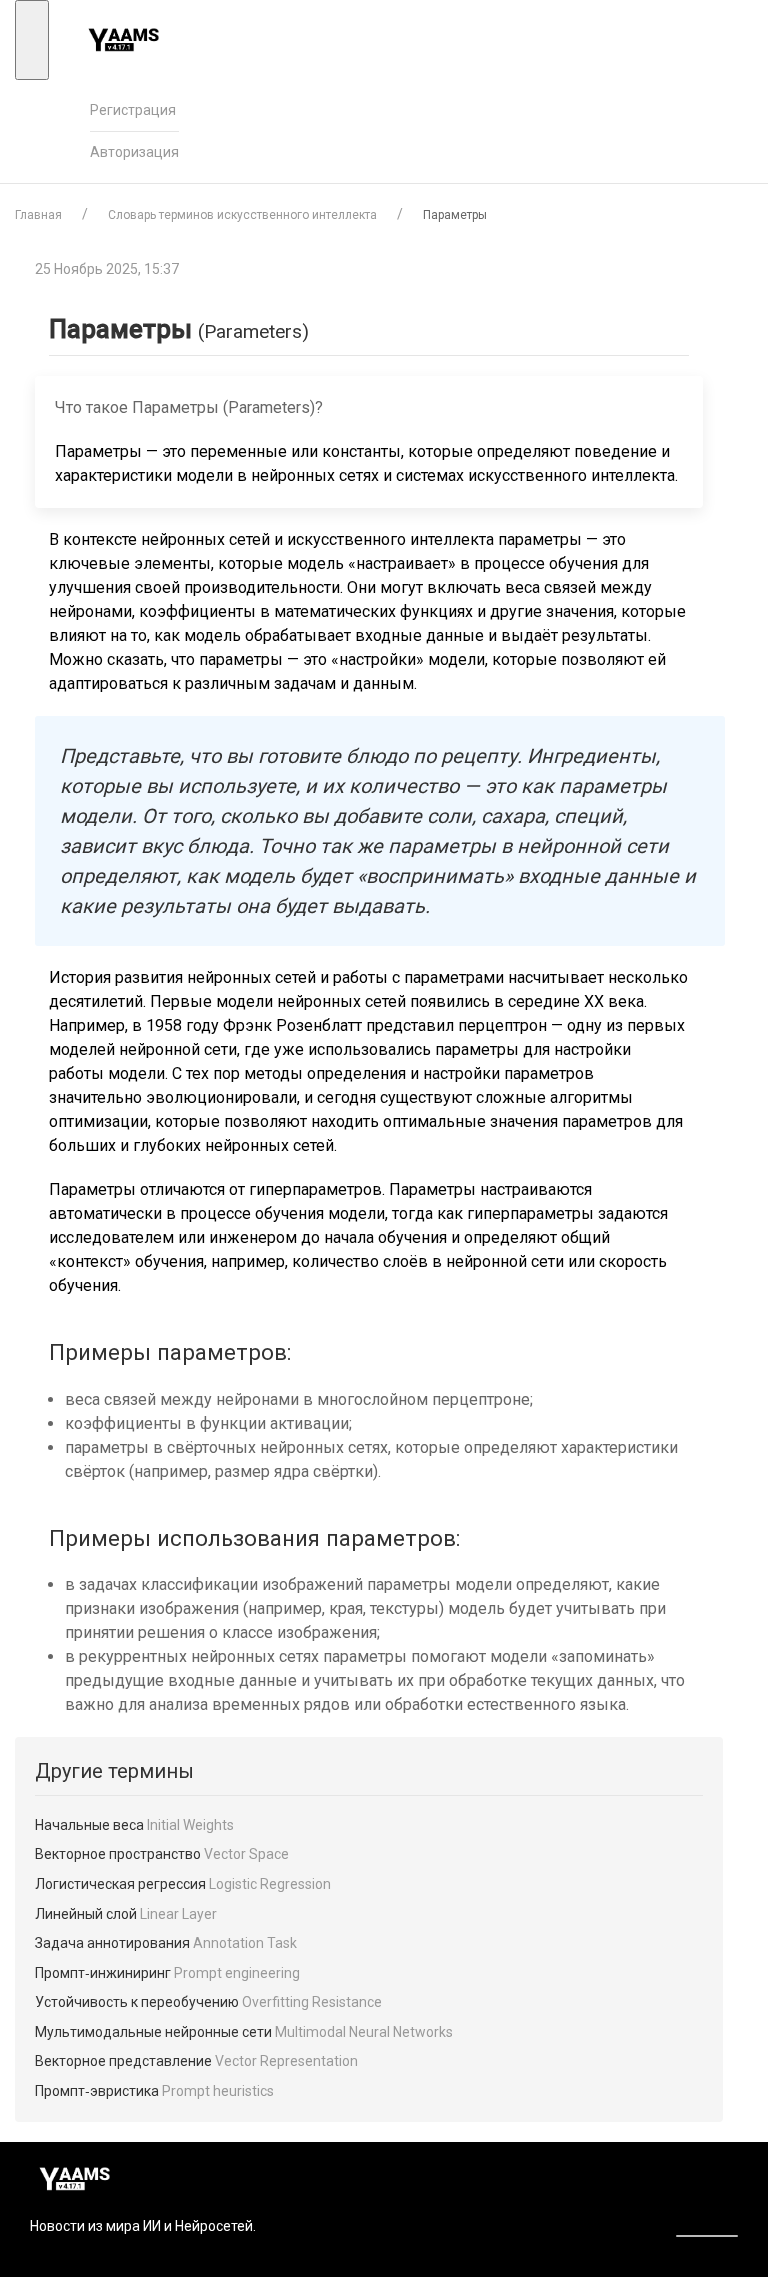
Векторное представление (196, 2061)
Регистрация (133, 110)
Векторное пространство (162, 1854)
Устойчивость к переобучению (208, 2002)
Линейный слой (126, 1914)
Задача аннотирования (166, 1943)
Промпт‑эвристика (154, 2091)
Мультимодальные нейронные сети (244, 2032)
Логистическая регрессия (183, 1884)
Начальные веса (134, 1825)
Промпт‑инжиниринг (167, 1973)
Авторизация (134, 152)
